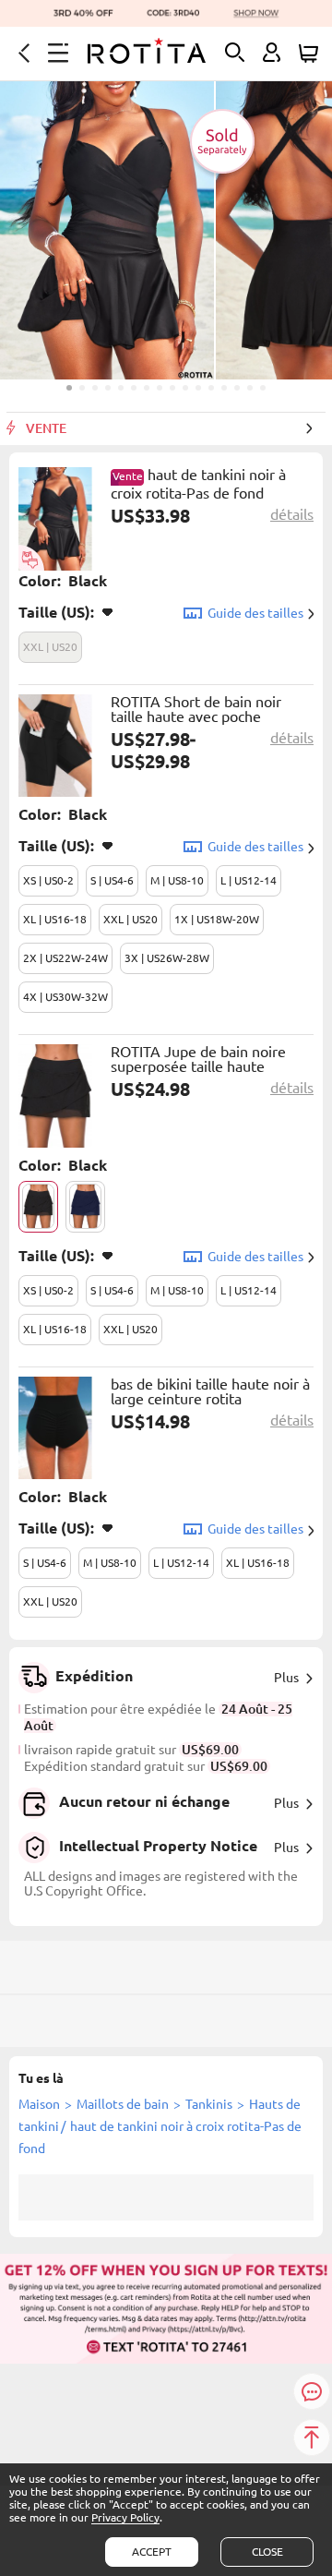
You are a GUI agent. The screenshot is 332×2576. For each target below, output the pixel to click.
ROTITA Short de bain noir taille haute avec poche (196, 709)
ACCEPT (152, 2552)
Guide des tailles (255, 613)
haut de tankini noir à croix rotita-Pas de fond (198, 484)
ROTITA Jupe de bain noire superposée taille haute (198, 1059)
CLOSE (267, 2552)
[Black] (38, 1207)
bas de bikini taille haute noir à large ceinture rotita (210, 1391)
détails (292, 514)
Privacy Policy (125, 2517)
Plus (286, 1678)
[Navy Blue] (85, 1207)
